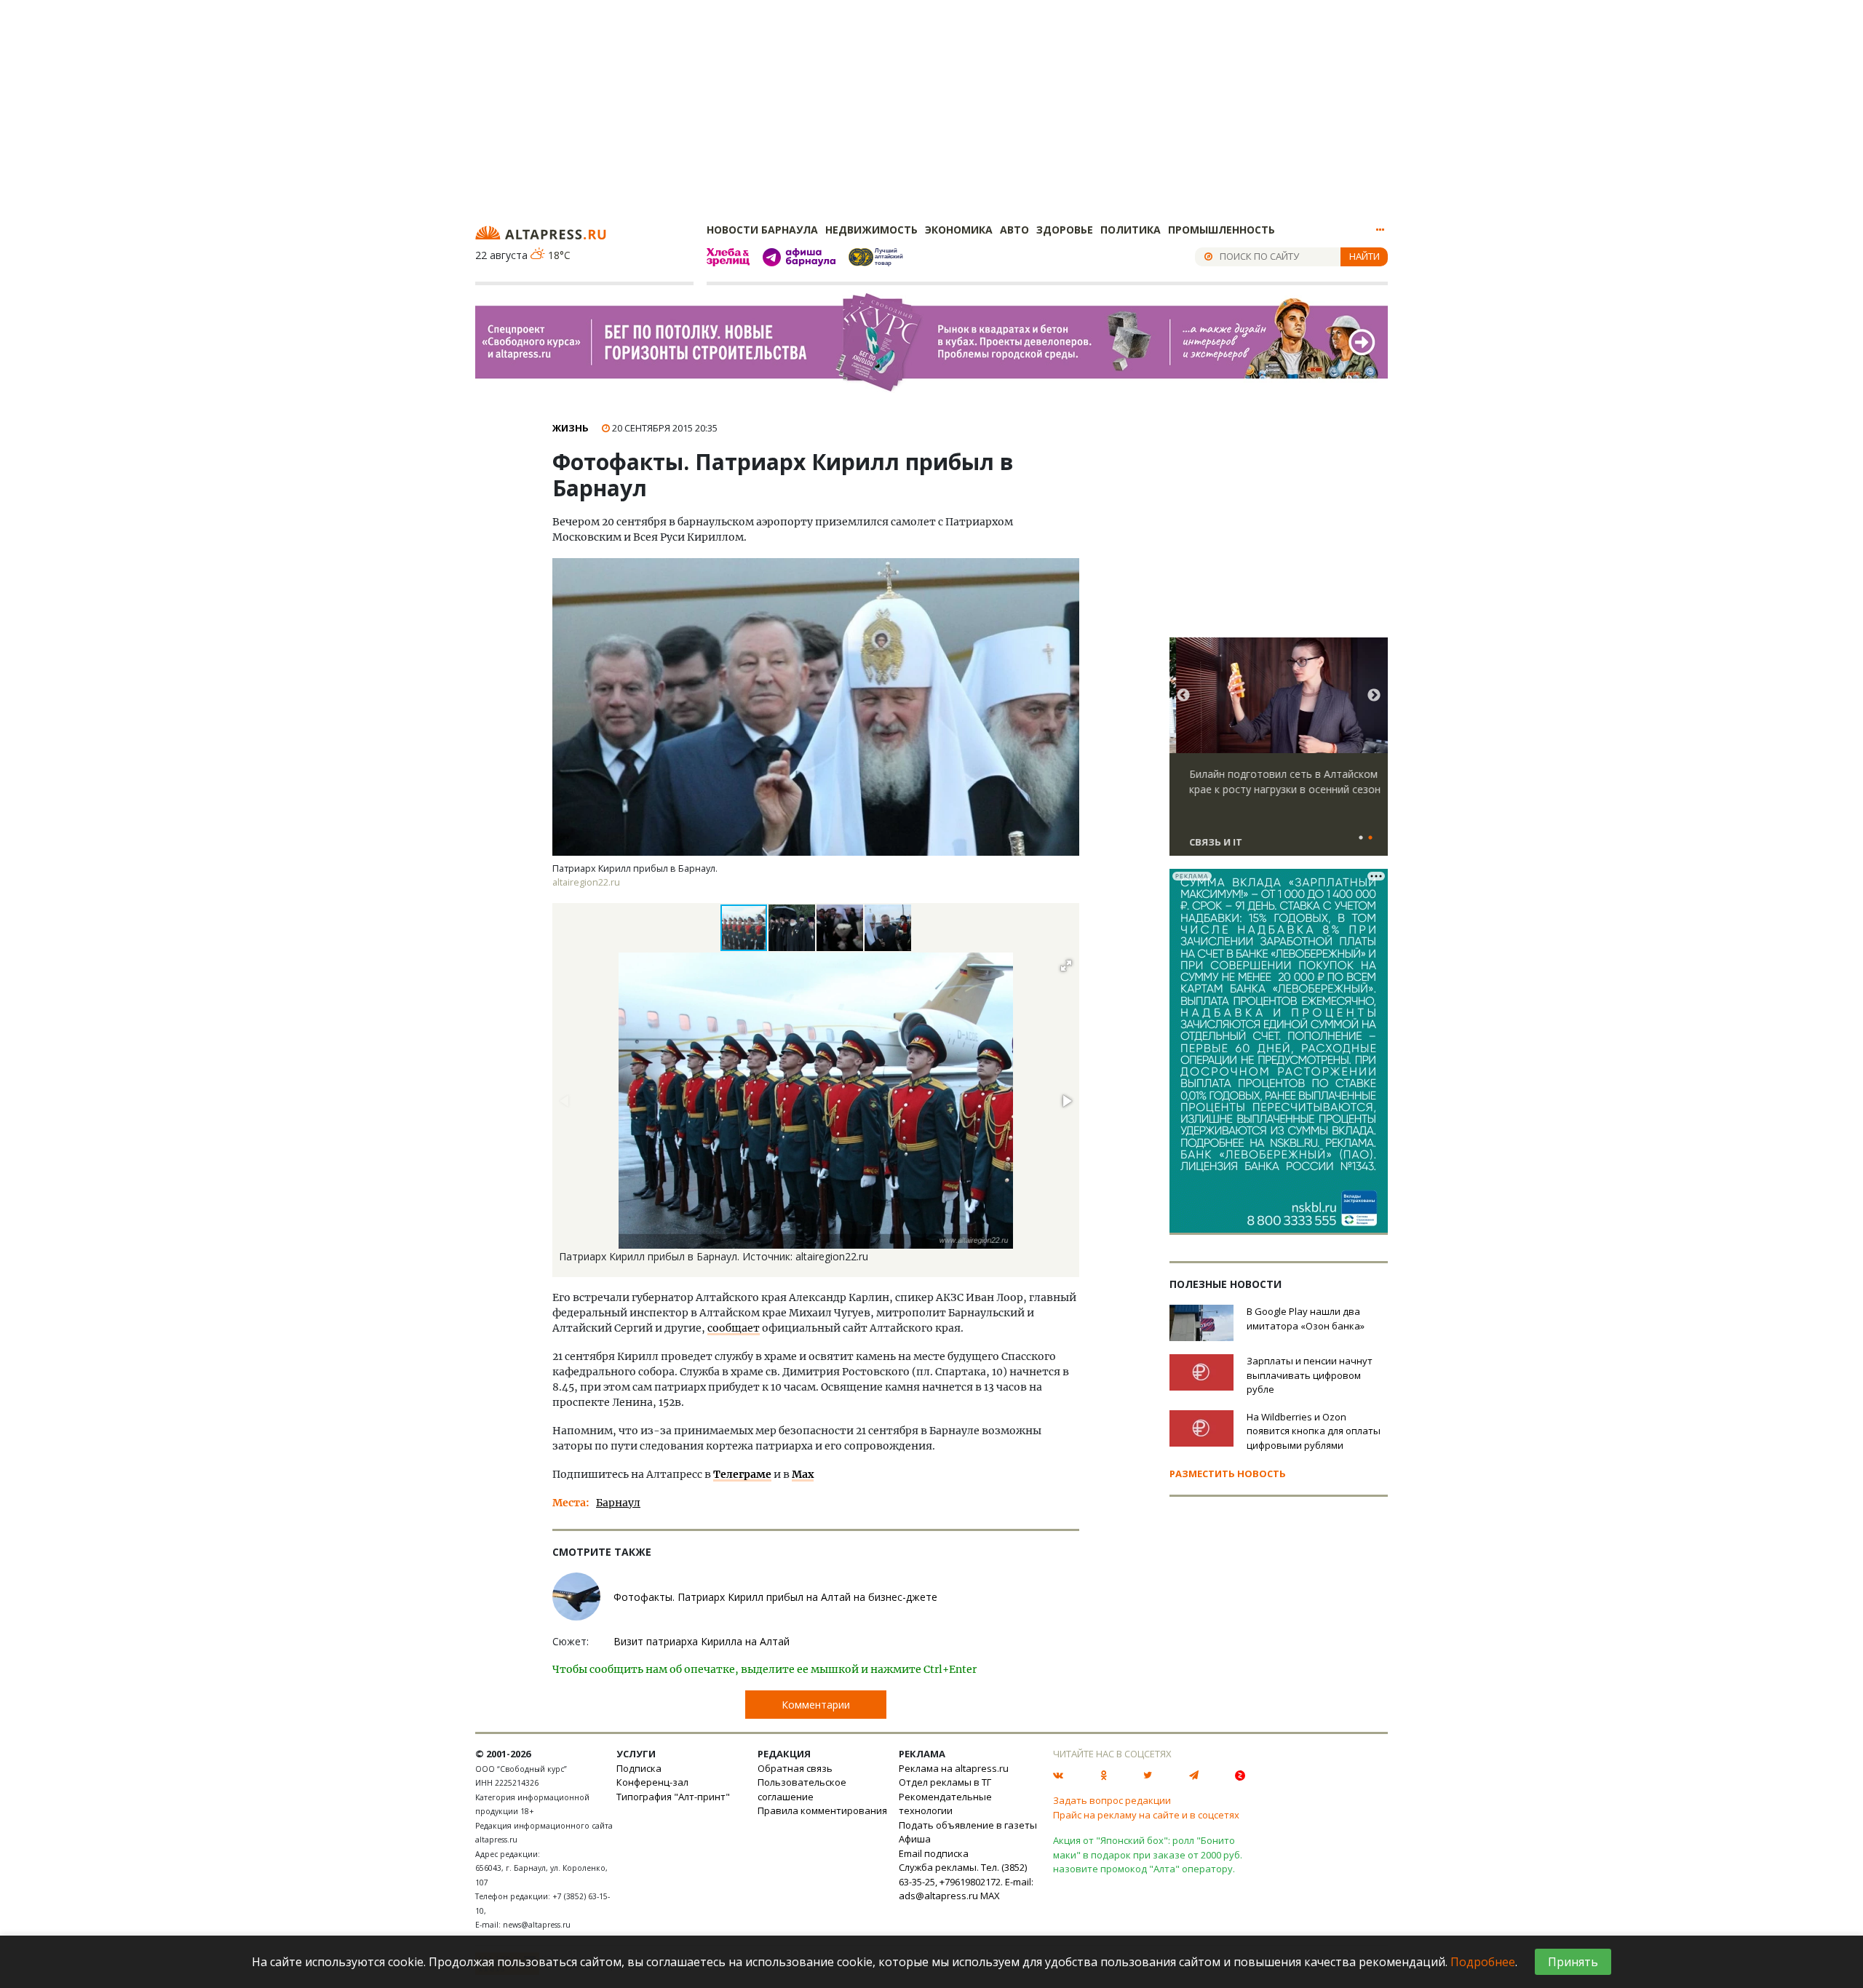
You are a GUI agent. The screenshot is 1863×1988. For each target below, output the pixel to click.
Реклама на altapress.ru (954, 1768)
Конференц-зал (652, 1782)
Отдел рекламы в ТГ (945, 1782)
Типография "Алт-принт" (673, 1797)
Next (1374, 696)
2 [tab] (1370, 838)
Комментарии (816, 1705)
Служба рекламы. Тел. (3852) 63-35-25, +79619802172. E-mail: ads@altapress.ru (966, 1881)
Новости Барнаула (762, 230)
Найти (1365, 256)
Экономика (959, 230)
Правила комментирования (822, 1810)
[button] (793, 928)
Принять (1573, 1962)
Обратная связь (795, 1768)
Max (803, 1474)
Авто (1014, 230)
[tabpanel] (1279, 753)
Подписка (639, 1768)
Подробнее (1483, 1962)
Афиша (915, 1839)
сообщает (734, 1328)
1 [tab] (1361, 838)
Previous (1183, 696)
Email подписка (934, 1853)
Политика (1131, 230)
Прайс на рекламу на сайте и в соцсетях (1146, 1815)
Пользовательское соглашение (802, 1789)
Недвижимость (871, 230)
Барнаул (618, 1503)
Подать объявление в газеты (968, 1825)
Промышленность (1222, 230)
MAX (990, 1896)
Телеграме (742, 1474)
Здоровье (1065, 230)
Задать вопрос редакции (1112, 1800)
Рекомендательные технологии (945, 1804)
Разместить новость (1228, 1474)
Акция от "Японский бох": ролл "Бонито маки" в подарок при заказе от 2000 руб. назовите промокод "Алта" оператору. (1148, 1854)
